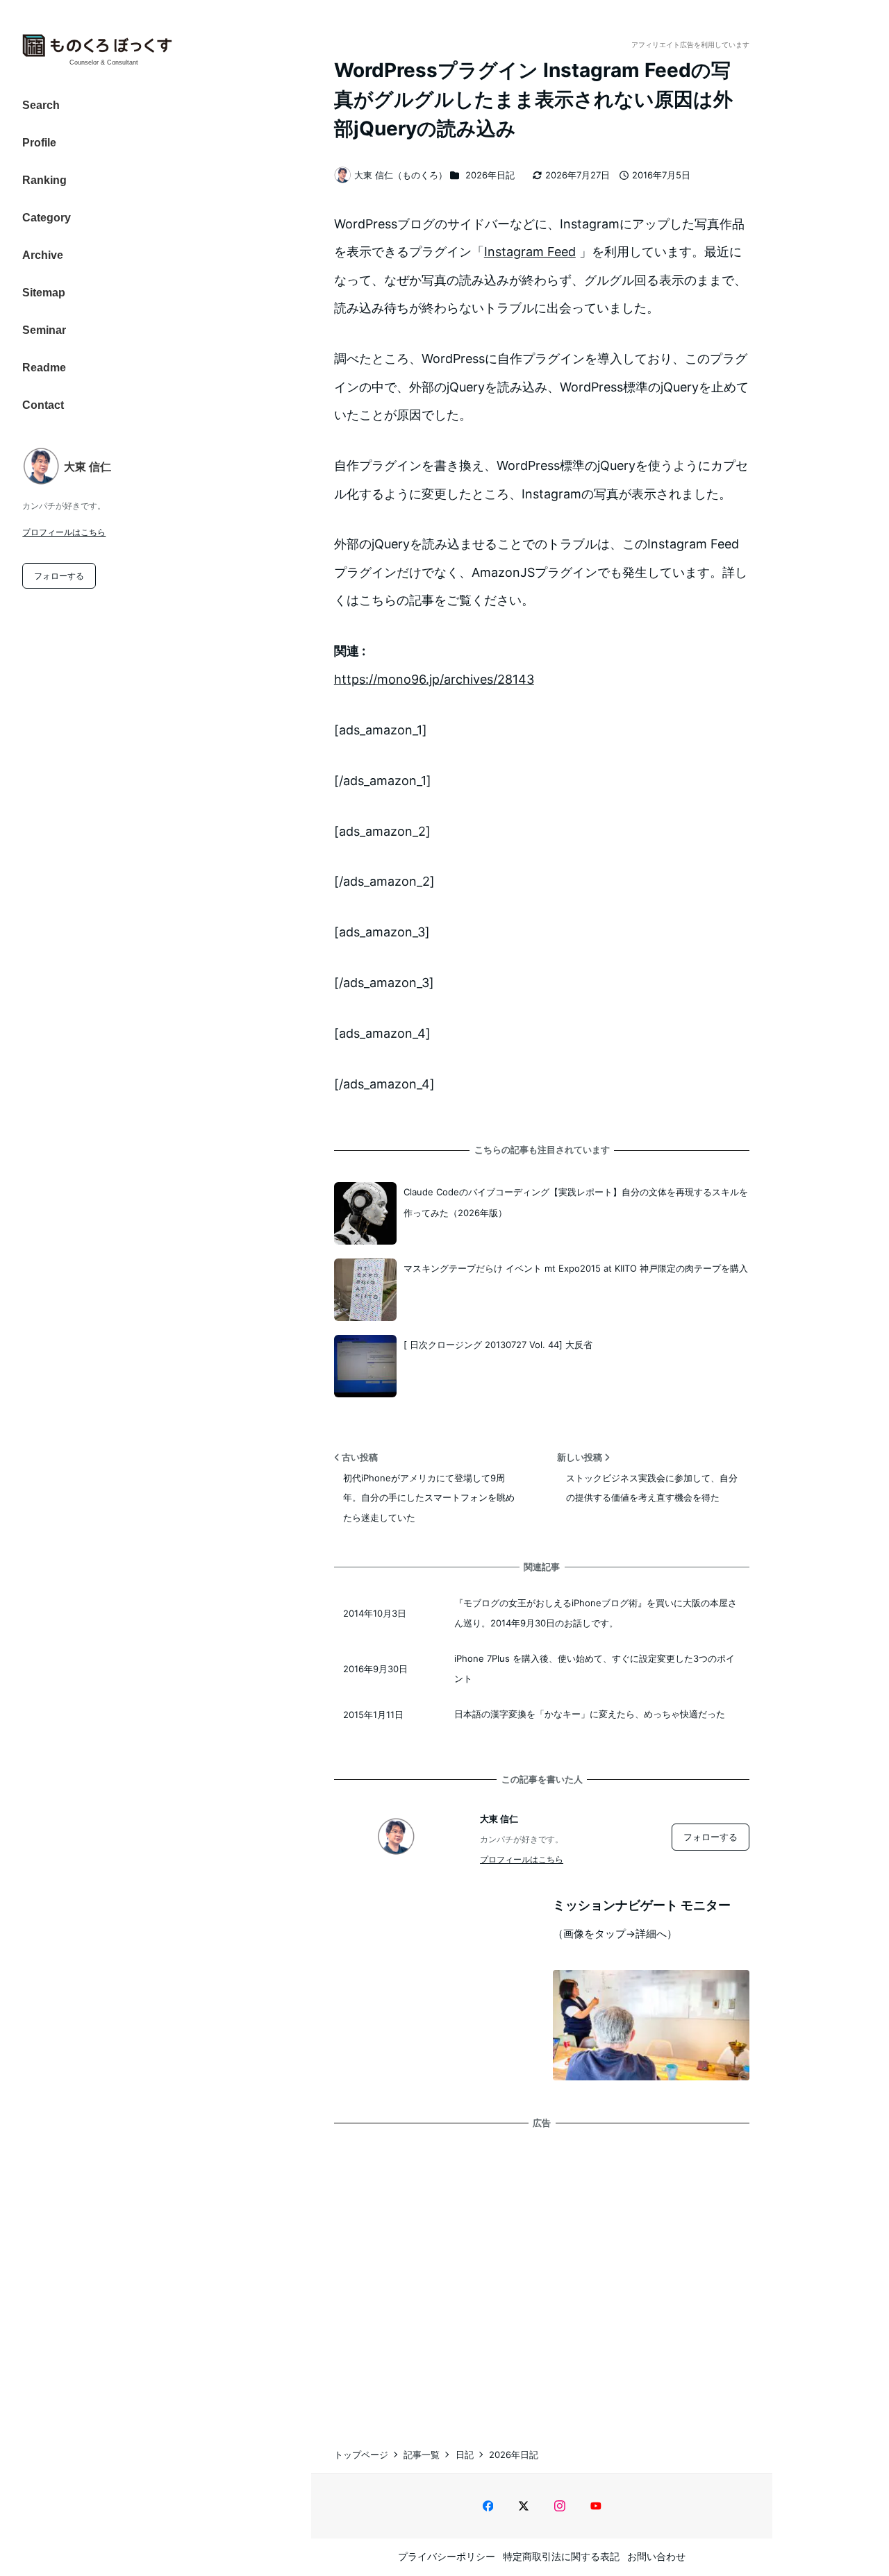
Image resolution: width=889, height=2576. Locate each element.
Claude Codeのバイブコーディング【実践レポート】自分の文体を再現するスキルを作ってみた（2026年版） (576, 1202)
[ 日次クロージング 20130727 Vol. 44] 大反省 (498, 1345)
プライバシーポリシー (447, 2556)
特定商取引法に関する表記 (561, 2556)
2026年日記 (490, 175)
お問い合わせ (656, 2556)
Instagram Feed (530, 252)
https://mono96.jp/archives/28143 (434, 679)
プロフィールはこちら (64, 532)
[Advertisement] (542, 2274)
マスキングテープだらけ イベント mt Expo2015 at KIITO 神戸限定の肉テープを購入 (576, 1268)
